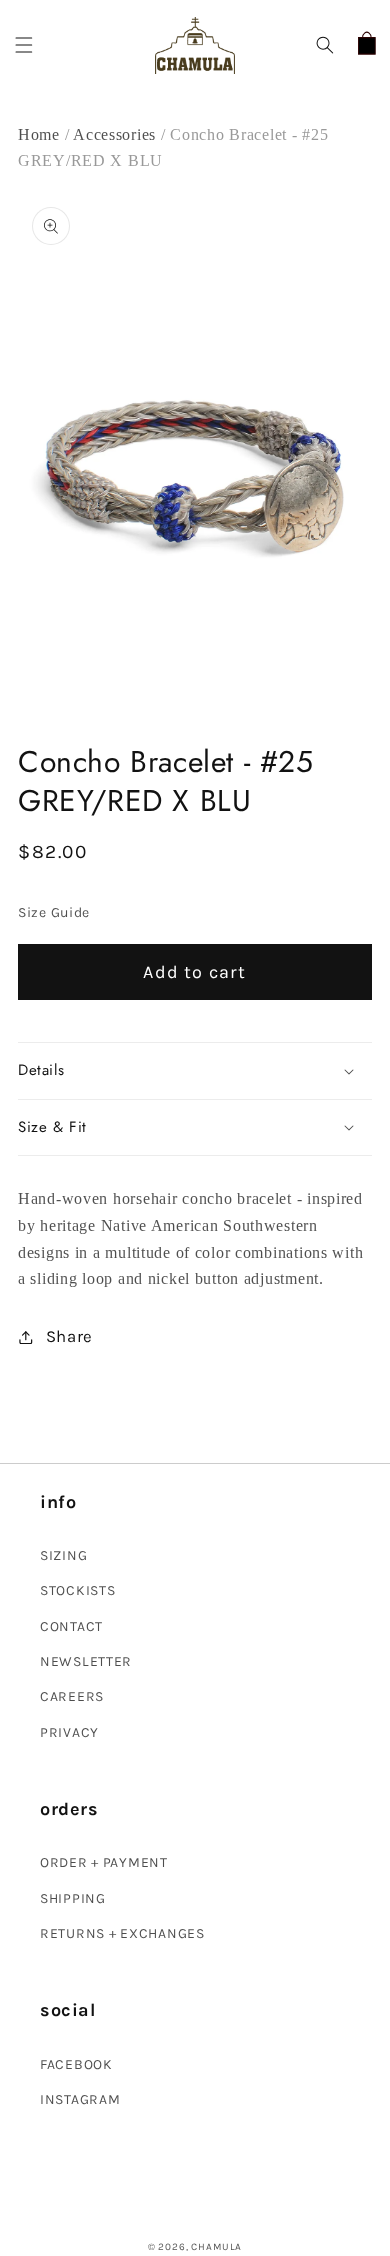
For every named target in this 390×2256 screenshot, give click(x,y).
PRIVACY (69, 1732)
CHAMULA (216, 2247)
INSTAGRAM (80, 2099)
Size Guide (54, 912)
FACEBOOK (76, 2064)
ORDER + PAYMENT (104, 1862)
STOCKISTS (77, 1590)
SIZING (63, 1555)
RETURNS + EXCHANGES (122, 1933)
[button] (24, 45)
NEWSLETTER (86, 1661)
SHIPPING (73, 1898)
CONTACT (71, 1626)
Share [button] (69, 1336)
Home (39, 134)
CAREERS (72, 1696)
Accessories (117, 134)
